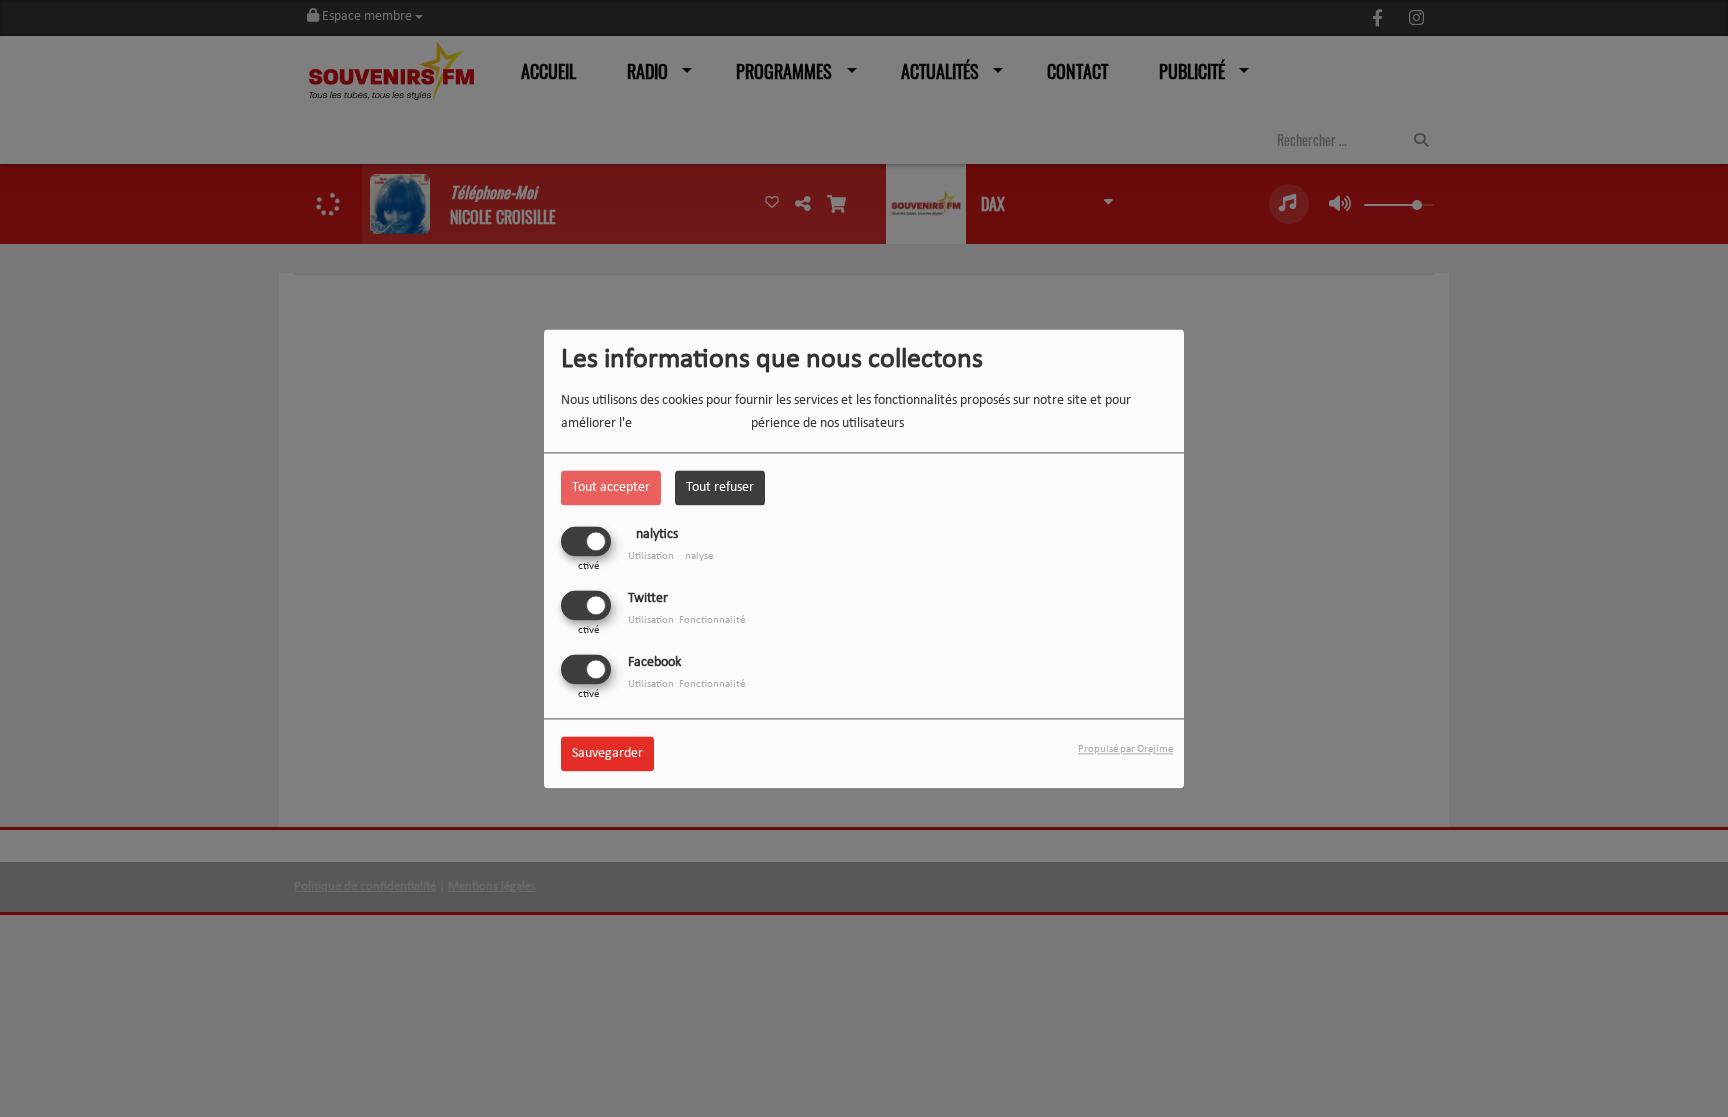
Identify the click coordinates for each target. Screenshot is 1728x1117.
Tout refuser (720, 487)
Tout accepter (611, 487)
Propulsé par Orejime (1125, 749)
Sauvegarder (607, 753)
